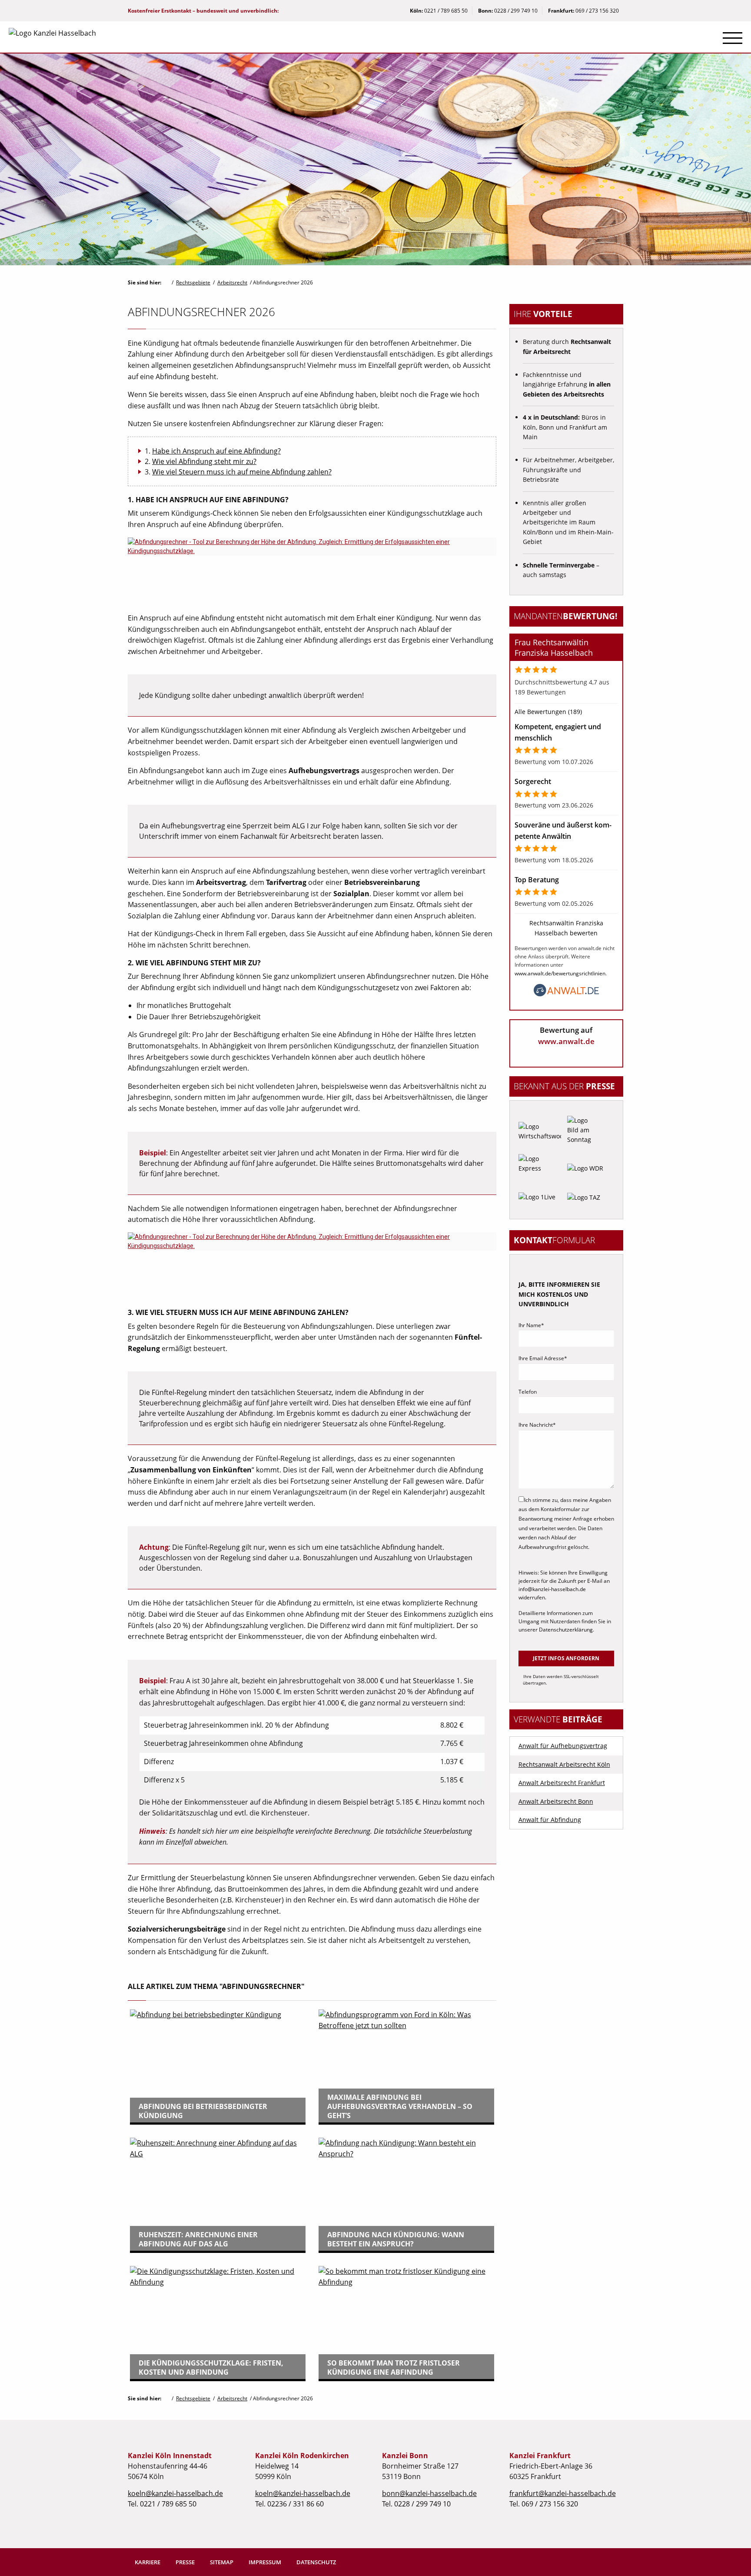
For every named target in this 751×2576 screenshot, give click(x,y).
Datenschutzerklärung (566, 1630)
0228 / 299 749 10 (516, 11)
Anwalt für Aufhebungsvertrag (563, 1746)
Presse (185, 2562)
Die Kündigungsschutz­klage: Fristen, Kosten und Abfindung (211, 2367)
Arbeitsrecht (232, 282)
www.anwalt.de (566, 1041)
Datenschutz (316, 2562)
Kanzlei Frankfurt (540, 2456)
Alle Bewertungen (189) (548, 712)
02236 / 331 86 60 (296, 2504)
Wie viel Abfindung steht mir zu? (204, 461)
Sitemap (222, 2562)
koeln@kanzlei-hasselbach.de (175, 2493)
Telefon (528, 1392)
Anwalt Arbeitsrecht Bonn (556, 1801)
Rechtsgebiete (193, 282)
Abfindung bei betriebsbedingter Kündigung (203, 2111)
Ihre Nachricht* (537, 1425)
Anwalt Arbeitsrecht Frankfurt (562, 1783)
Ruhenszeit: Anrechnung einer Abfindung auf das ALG (198, 2239)
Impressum (265, 2562)
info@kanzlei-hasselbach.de (552, 1589)
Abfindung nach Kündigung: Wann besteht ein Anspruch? (396, 2239)
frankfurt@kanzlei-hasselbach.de (563, 2493)
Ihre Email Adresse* (543, 1358)
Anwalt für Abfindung (550, 1820)
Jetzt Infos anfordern (566, 1658)
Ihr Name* (531, 1325)
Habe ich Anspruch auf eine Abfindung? (216, 451)
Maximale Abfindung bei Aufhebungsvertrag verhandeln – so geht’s (400, 2106)
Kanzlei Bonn (405, 2456)
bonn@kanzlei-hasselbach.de (429, 2493)
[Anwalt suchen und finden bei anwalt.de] (566, 994)
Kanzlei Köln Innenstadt (170, 2456)
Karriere (148, 2562)
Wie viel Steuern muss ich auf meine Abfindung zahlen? (242, 472)
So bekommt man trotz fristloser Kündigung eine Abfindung (394, 2367)
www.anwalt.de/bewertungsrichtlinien (560, 973)
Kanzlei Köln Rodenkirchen (302, 2456)
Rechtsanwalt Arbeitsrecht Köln (564, 1764)
